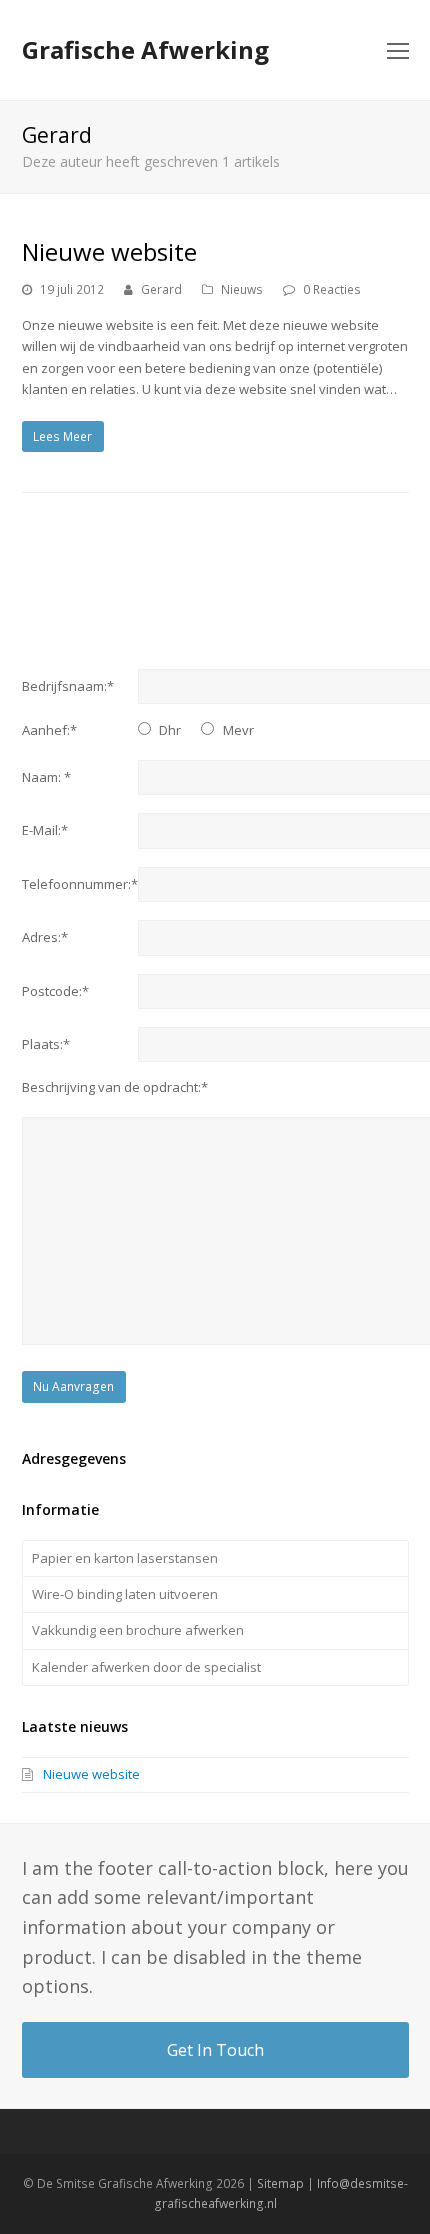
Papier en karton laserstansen (125, 1558)
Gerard (161, 289)
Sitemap (280, 2183)
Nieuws (242, 289)
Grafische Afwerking (145, 49)
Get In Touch (215, 2050)
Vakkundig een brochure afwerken (138, 1630)
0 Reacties (332, 289)
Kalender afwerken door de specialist (146, 1667)
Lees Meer (62, 436)
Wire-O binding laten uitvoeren (125, 1594)
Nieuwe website (109, 251)
